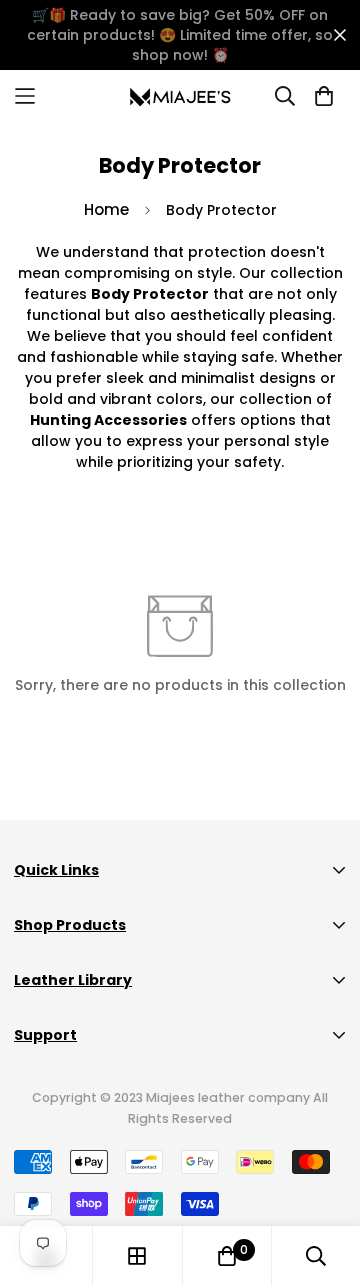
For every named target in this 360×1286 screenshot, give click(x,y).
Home (106, 209)
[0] (227, 1256)
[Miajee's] (180, 96)
